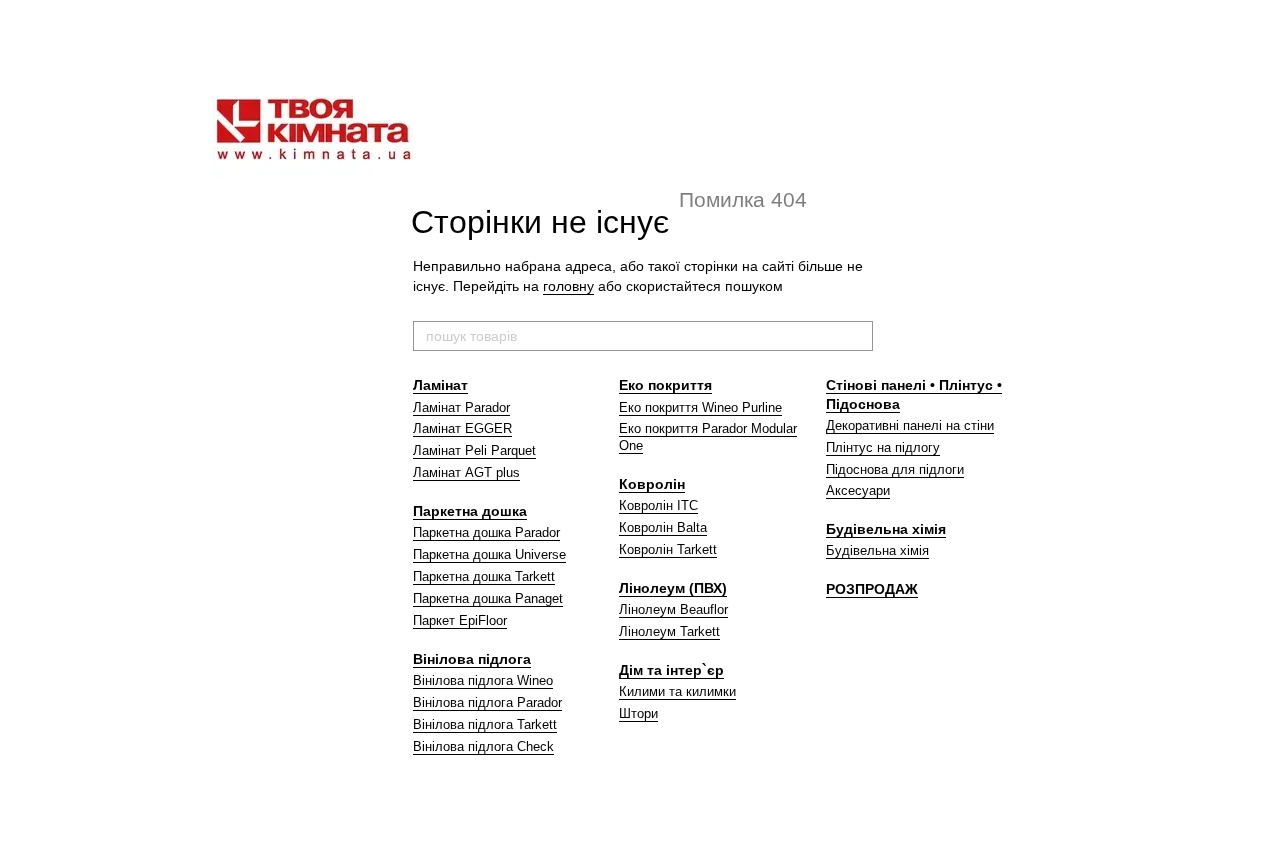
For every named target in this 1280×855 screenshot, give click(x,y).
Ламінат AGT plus (466, 472)
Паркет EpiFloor (460, 620)
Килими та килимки (677, 691)
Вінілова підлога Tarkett (485, 724)
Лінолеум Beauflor (673, 609)
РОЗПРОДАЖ (872, 589)
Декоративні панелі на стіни (910, 425)
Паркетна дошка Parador (486, 532)
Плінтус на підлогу (883, 447)
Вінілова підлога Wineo (483, 680)
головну (568, 286)
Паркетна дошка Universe (489, 554)
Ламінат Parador (461, 407)
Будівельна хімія (886, 529)
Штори (638, 713)
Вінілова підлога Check (483, 746)
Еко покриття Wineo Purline (700, 407)
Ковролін (652, 484)
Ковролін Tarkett (668, 549)
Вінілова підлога (472, 659)
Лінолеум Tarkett (669, 631)
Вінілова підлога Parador (487, 702)
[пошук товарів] (857, 336)
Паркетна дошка (470, 511)
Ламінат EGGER (462, 428)
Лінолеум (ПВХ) (673, 588)
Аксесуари (858, 490)
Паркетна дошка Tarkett (484, 576)
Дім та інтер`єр (671, 670)
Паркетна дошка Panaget (488, 598)
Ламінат (440, 385)
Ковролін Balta (663, 527)
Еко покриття (665, 385)
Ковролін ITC (658, 505)
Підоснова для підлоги (895, 469)
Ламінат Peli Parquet (474, 450)
